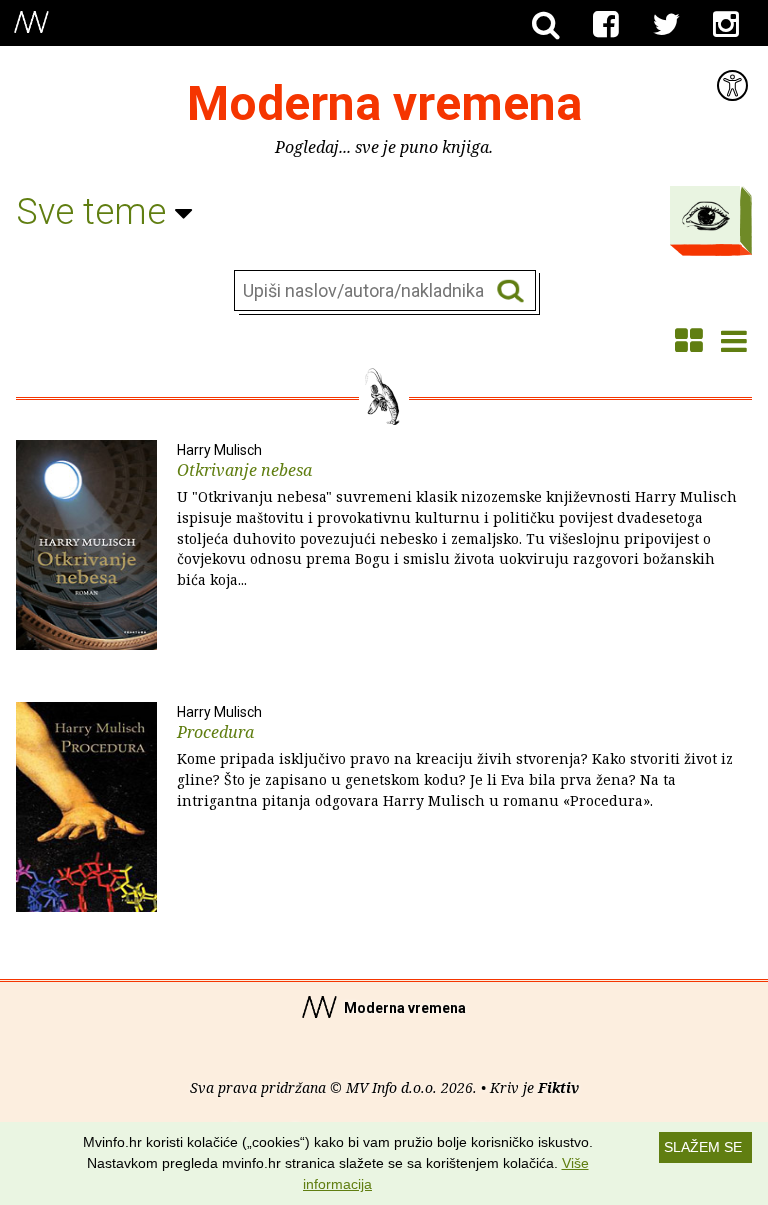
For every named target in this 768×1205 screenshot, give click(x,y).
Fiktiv (558, 1087)
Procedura (455, 757)
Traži (510, 291)
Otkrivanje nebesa (457, 516)
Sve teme (95, 212)
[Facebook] (606, 25)
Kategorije (706, 216)
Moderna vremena (384, 103)
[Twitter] (666, 25)
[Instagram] (726, 25)
